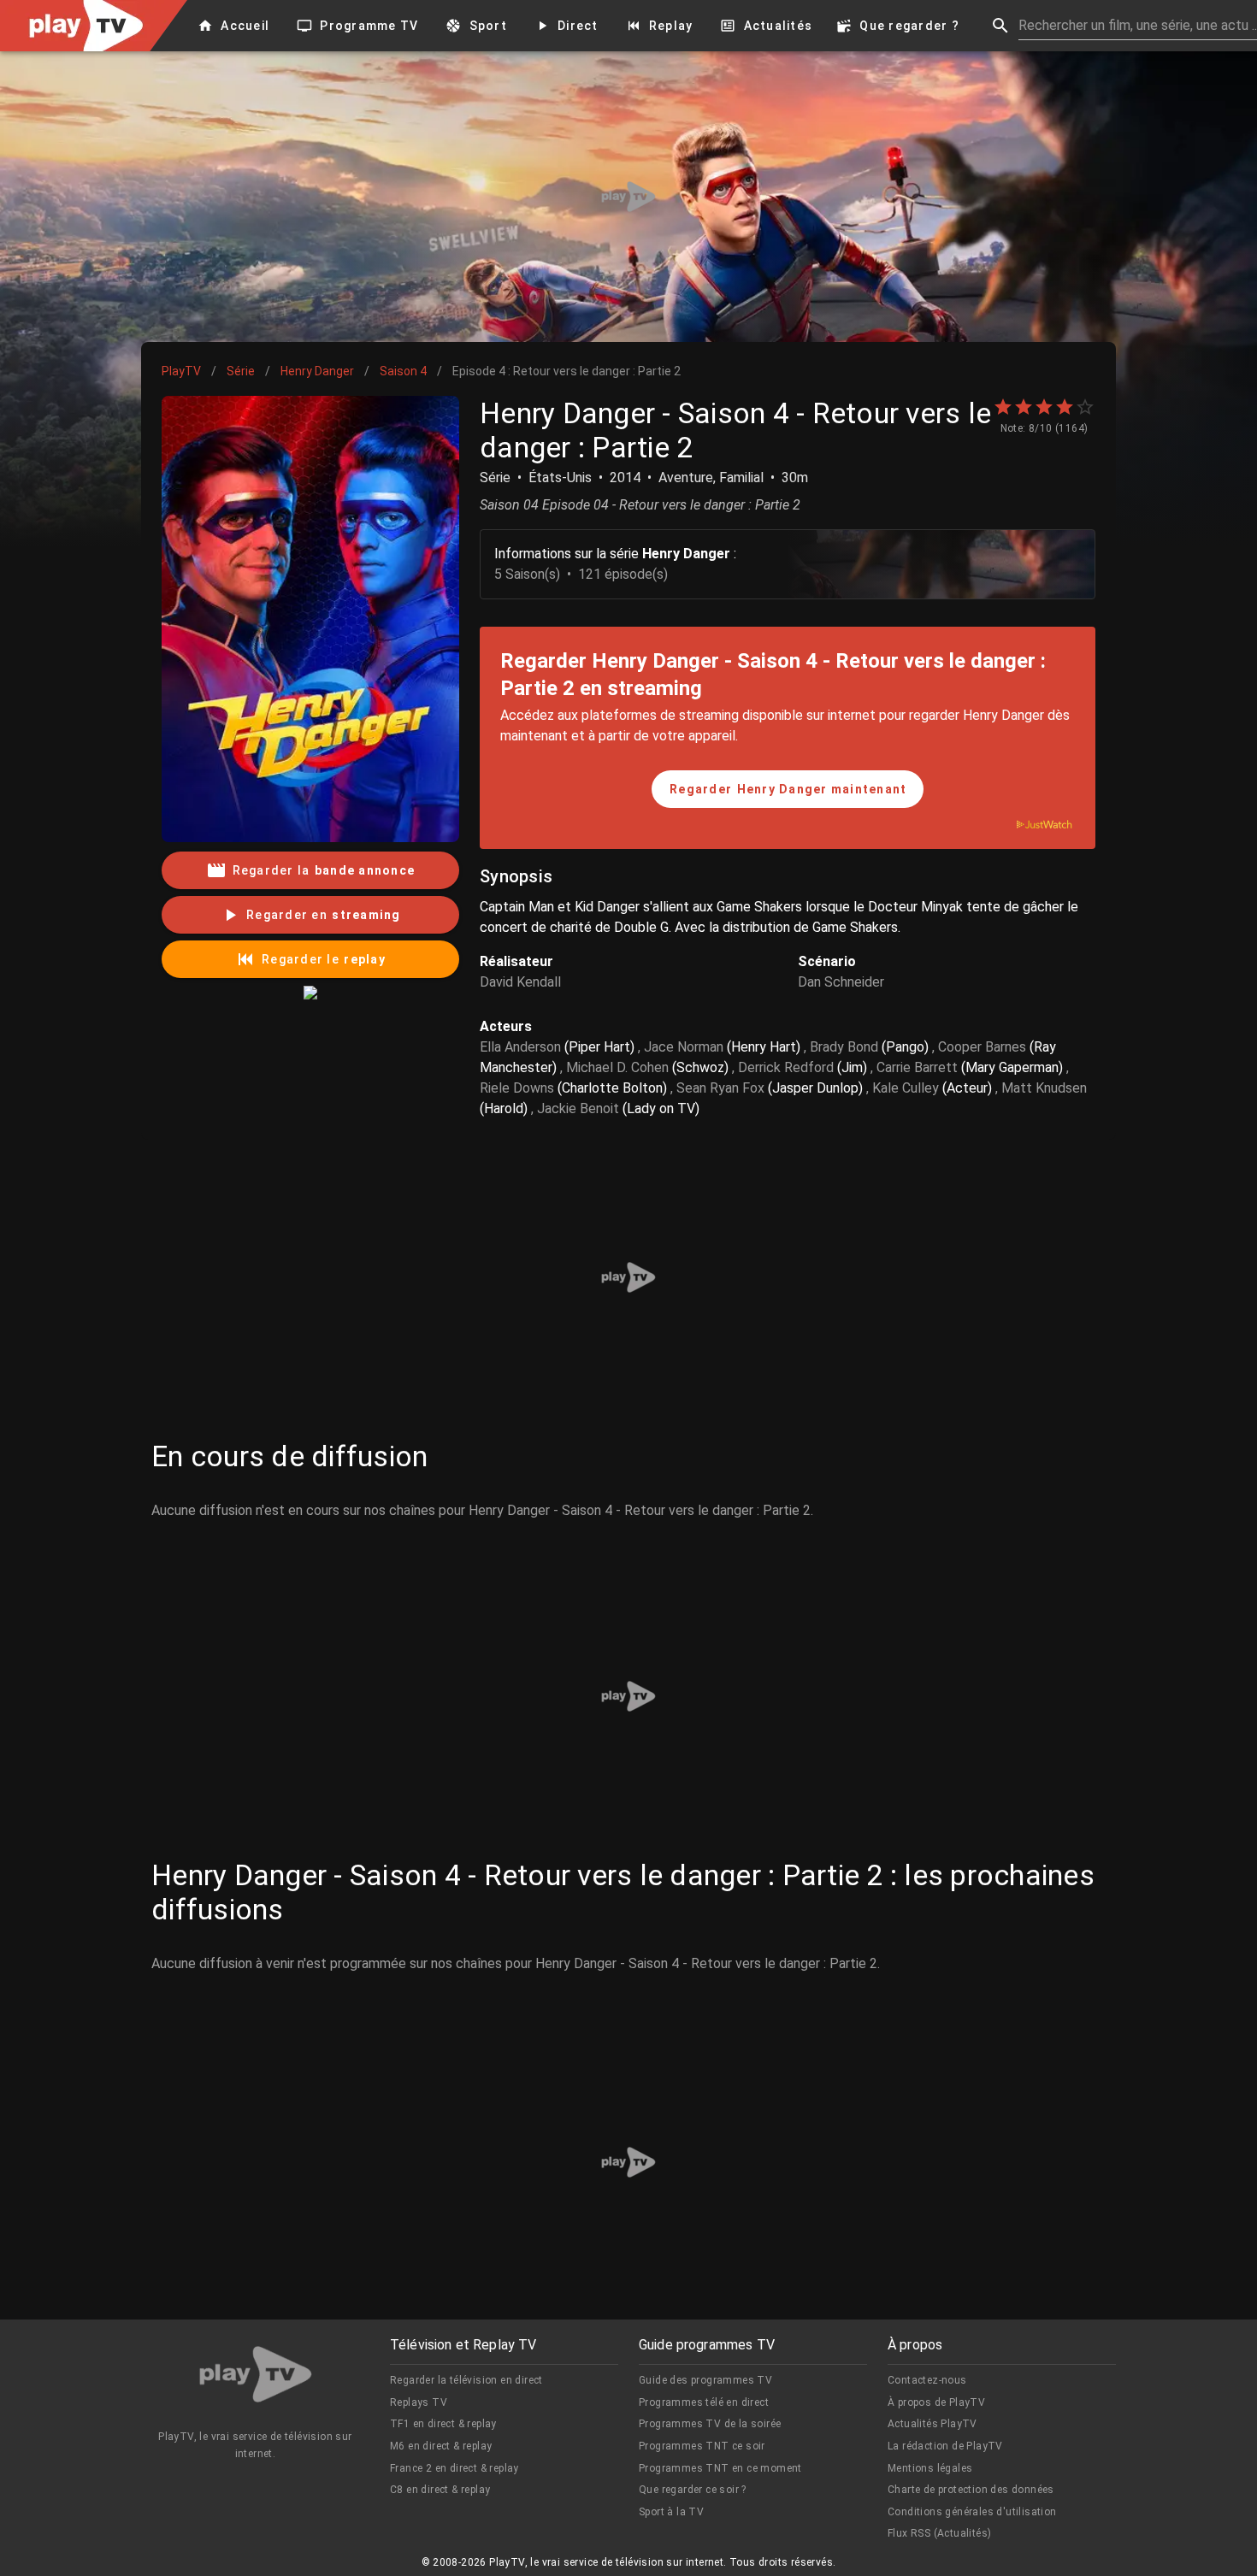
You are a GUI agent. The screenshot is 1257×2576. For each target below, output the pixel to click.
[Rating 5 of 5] (1085, 407)
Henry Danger (317, 371)
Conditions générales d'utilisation (972, 2512)
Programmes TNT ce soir (702, 2446)
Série (241, 371)
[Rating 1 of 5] (1003, 407)
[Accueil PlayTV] (256, 2377)
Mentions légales (930, 2468)
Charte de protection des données (971, 2490)
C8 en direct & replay (440, 2490)
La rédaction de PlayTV (945, 2446)
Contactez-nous (927, 2380)
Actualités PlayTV (932, 2424)
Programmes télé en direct (704, 2402)
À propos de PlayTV (936, 2402)
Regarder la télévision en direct (466, 2380)
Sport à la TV (671, 2512)
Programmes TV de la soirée (710, 2424)
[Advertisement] (628, 197)
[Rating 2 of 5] (1024, 407)
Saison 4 (403, 371)
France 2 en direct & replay (454, 2468)
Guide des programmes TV (705, 2380)
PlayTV (181, 371)
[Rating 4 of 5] (1065, 407)
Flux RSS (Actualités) (939, 2533)
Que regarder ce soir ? (693, 2490)
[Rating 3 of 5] (1044, 407)
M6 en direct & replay (441, 2446)
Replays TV (419, 2402)
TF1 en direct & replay (443, 2424)
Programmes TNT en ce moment (720, 2468)
